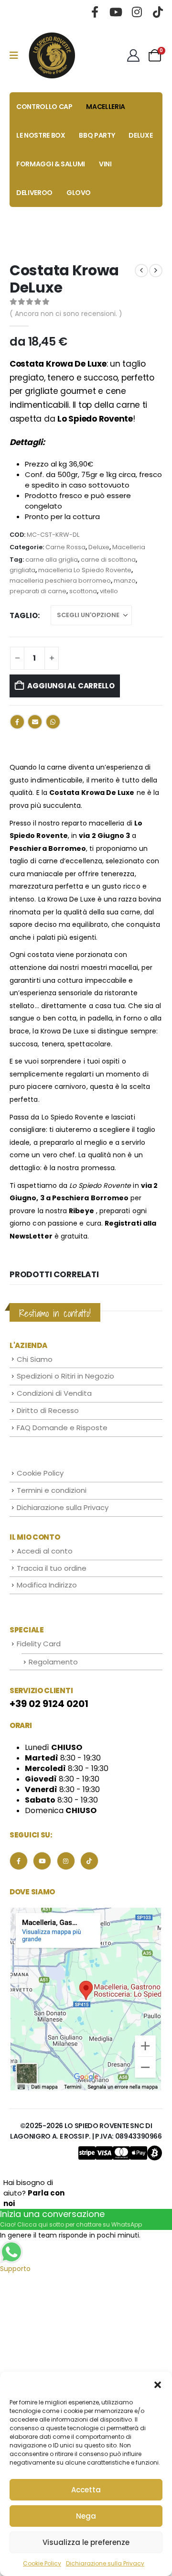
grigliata (22, 570)
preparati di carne (38, 591)
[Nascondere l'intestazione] (52, 55)
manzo (125, 581)
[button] (158, 2384)
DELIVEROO (34, 193)
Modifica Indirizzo (47, 1585)
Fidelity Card (39, 1644)
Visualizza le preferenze (86, 2542)
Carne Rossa (65, 547)
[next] (156, 271)
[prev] (141, 271)
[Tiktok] (158, 12)
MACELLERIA (106, 107)
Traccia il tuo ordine (52, 1568)
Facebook (17, 722)
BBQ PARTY (97, 135)
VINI (105, 164)
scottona (83, 591)
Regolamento (53, 1662)
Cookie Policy (42, 2563)
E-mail (35, 722)
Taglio (24, 615)
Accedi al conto (45, 1551)
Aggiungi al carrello (71, 686)
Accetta (86, 2490)
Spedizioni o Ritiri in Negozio (65, 1376)
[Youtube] (116, 12)
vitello (109, 591)
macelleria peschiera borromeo (60, 581)
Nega (86, 2516)
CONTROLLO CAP (44, 107)
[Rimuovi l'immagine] (86, 1910)
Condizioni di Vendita (54, 1393)
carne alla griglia (52, 560)
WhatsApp (53, 722)
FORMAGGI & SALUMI (51, 164)
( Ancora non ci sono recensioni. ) (66, 314)
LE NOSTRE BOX (41, 135)
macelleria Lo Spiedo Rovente (85, 570)
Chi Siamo (35, 1359)
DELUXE (140, 135)
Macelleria (129, 547)
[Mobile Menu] (17, 55)
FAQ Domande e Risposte (62, 1428)
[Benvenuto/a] (134, 55)
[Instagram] (137, 12)
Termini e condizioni (52, 1490)
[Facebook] (95, 12)
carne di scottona (108, 560)
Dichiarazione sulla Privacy (105, 2563)
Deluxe (99, 547)
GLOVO (79, 193)
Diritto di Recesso (48, 1410)
